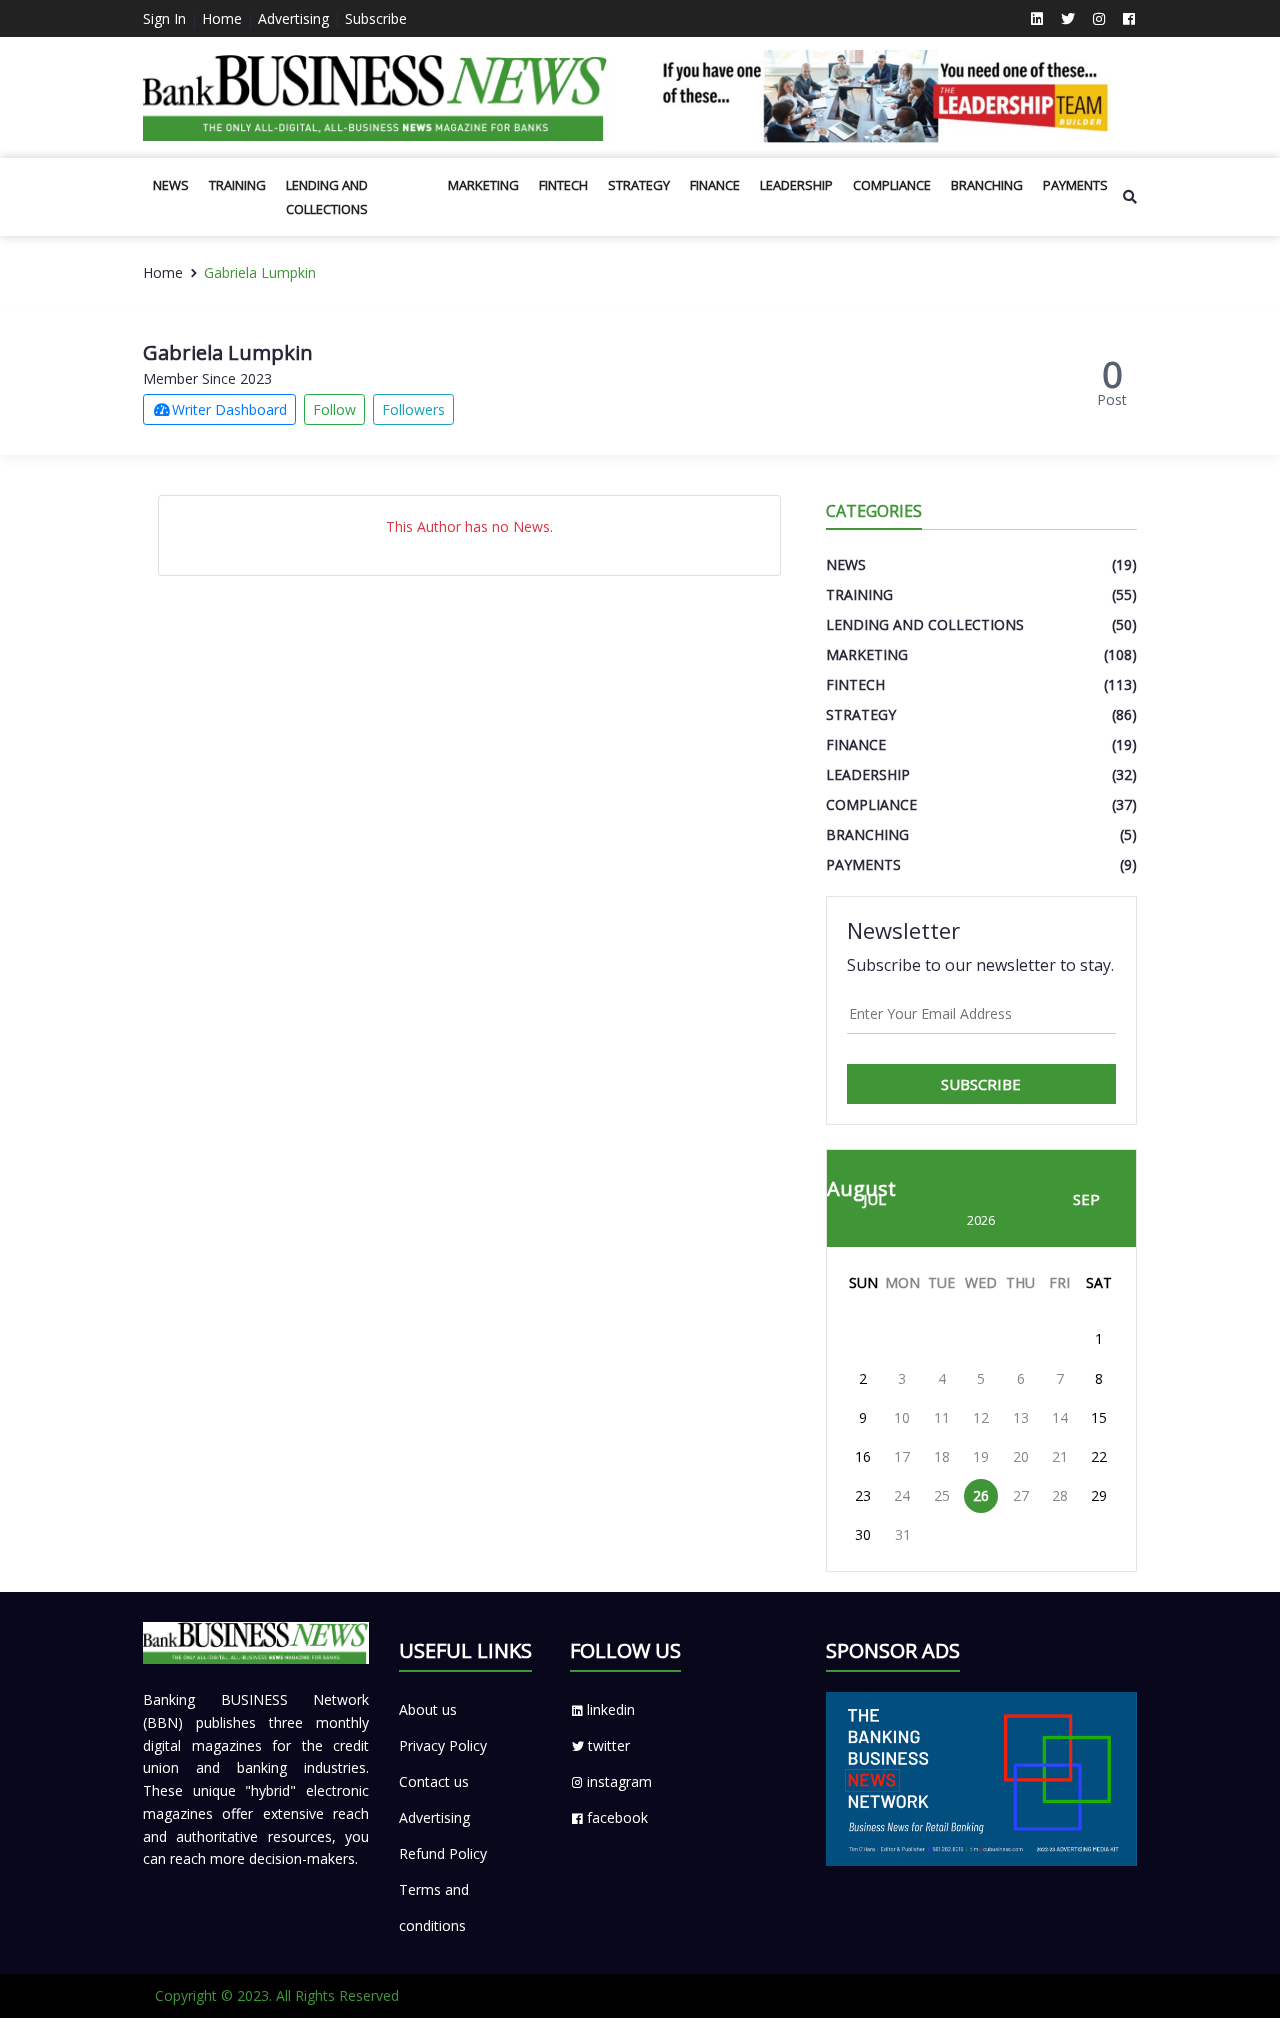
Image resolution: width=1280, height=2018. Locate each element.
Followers (413, 409)
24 (902, 1495)
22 (1099, 1456)
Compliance (892, 185)
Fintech (563, 185)
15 (1099, 1417)
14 (1060, 1417)
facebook (617, 1817)
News (171, 185)
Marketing (483, 185)
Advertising (293, 18)
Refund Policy (443, 1853)
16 (863, 1456)
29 (1099, 1495)
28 (1060, 1495)
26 (981, 1495)
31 (903, 1534)
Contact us (434, 1781)
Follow (334, 409)
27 (1021, 1495)
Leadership (796, 185)
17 (902, 1456)
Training (237, 185)
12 (981, 1417)
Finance (715, 185)
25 (942, 1495)
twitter (609, 1745)
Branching (987, 185)
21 (1060, 1456)
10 (902, 1417)
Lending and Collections (327, 197)
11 (942, 1417)
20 (1021, 1456)
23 (863, 1495)
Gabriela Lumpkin (260, 272)
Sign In (164, 18)
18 (942, 1456)
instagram (619, 1781)
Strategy (639, 185)
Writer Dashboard (229, 409)
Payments (1075, 185)
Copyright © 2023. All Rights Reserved (277, 1995)
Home (222, 18)
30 (863, 1534)
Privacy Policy (443, 1745)
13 (1021, 1417)
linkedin (611, 1709)
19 (981, 1456)
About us (428, 1709)
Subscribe (376, 18)
